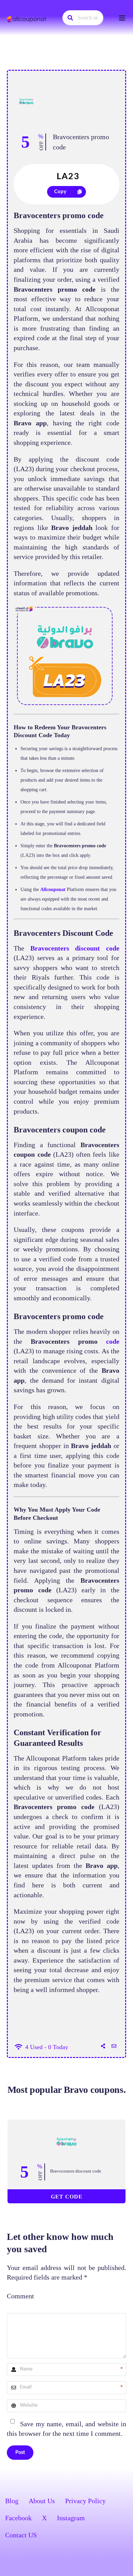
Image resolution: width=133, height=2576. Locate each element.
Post (20, 2453)
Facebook (18, 2518)
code (113, 1341)
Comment (20, 2296)
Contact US (21, 2535)
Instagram (71, 2518)
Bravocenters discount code (76, 2171)
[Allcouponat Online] (27, 19)
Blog (12, 2501)
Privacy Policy (85, 2501)
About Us (42, 2501)
